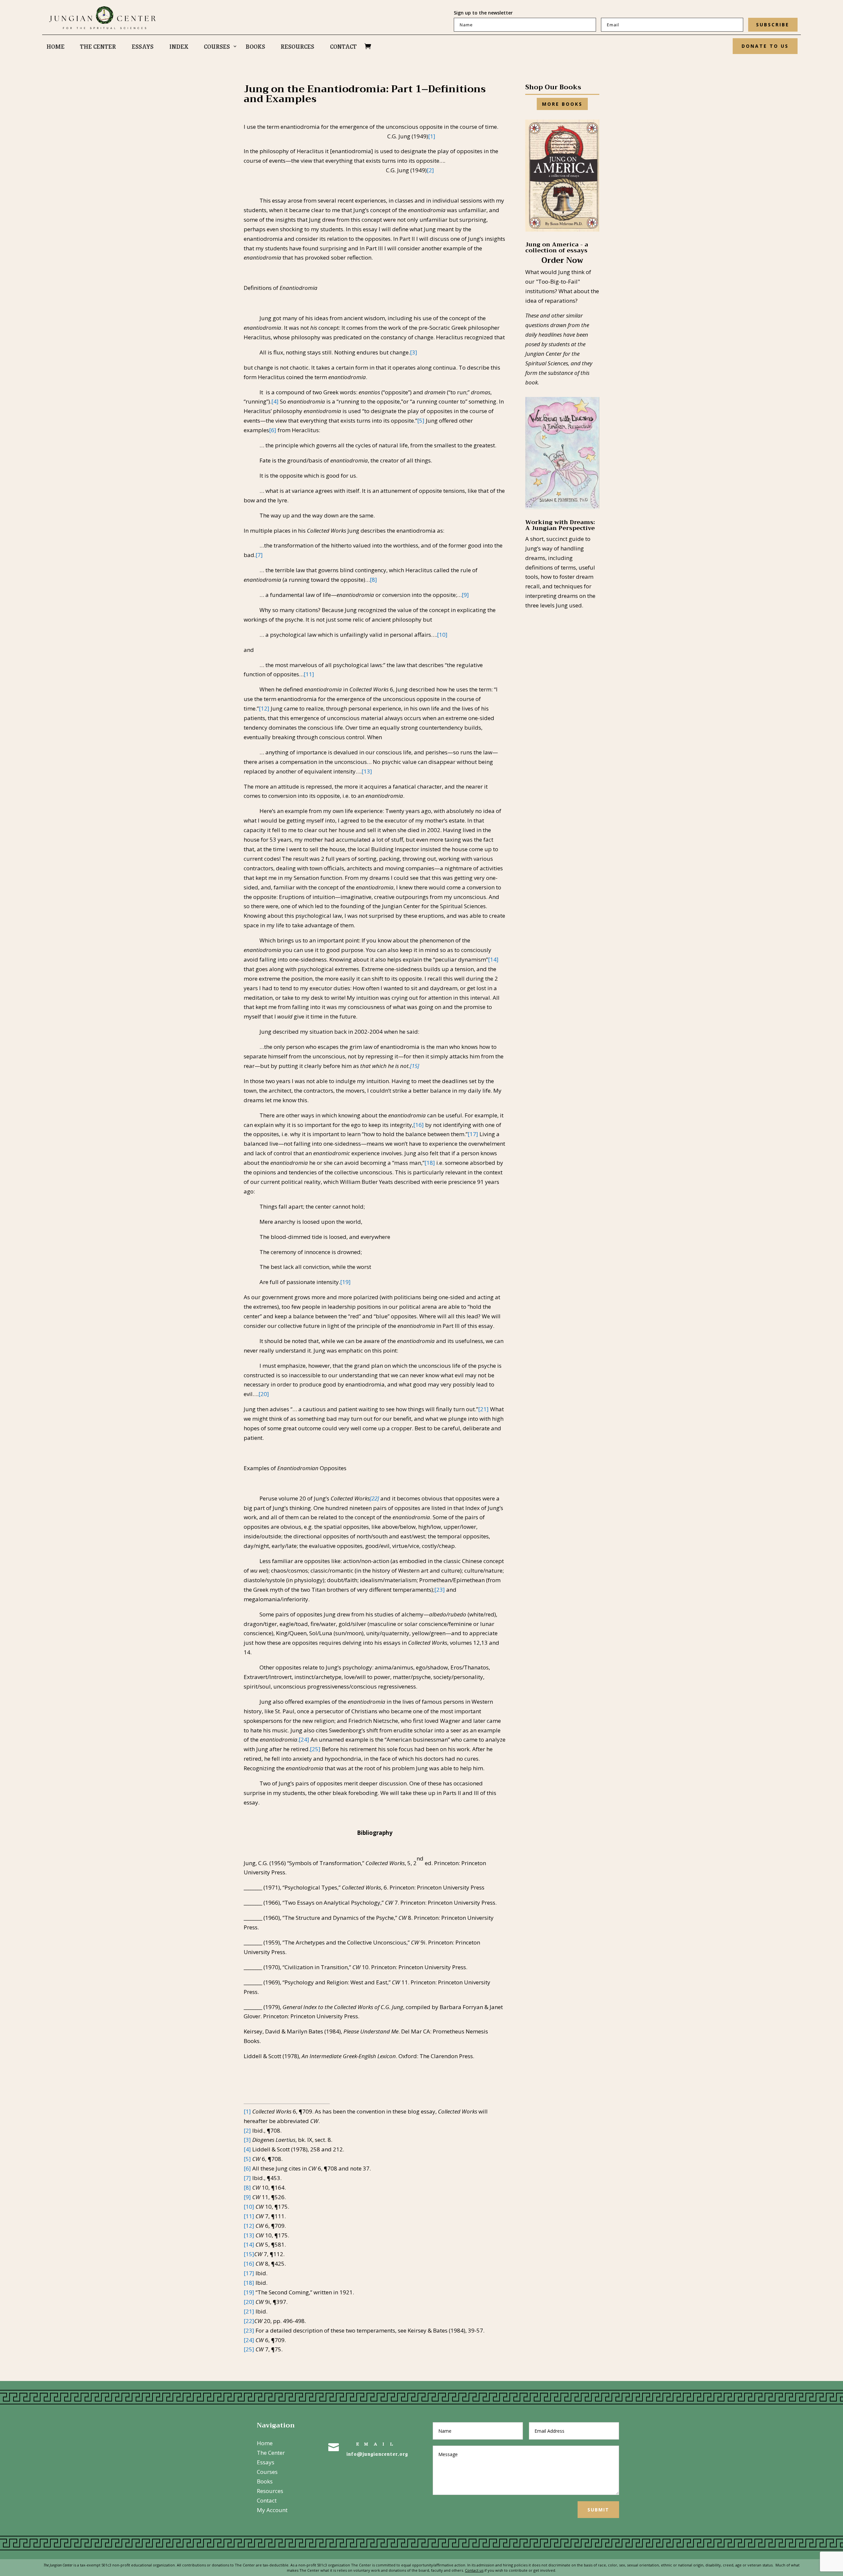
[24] (304, 1739)
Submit (598, 2510)
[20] (264, 1394)
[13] (367, 771)
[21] (483, 1409)
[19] (345, 1282)
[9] (465, 595)
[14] (493, 959)
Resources (297, 47)
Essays (143, 47)
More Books (562, 104)
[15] (415, 1066)
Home (55, 47)
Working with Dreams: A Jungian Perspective (560, 525)
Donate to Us (765, 46)
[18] (430, 1163)
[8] (373, 580)
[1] (432, 136)
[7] (259, 555)
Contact (343, 47)
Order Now (562, 260)
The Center (98, 47)
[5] (421, 420)
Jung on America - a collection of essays (557, 247)
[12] (264, 708)
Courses (217, 47)
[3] (414, 352)
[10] (442, 635)
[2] (430, 170)
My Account (272, 2510)
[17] (473, 1134)
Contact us (474, 2570)
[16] (419, 1125)
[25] (315, 1749)
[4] (275, 401)
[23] (440, 1590)
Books (255, 47)
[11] (309, 674)
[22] (374, 1498)
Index (179, 47)
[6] (273, 430)
